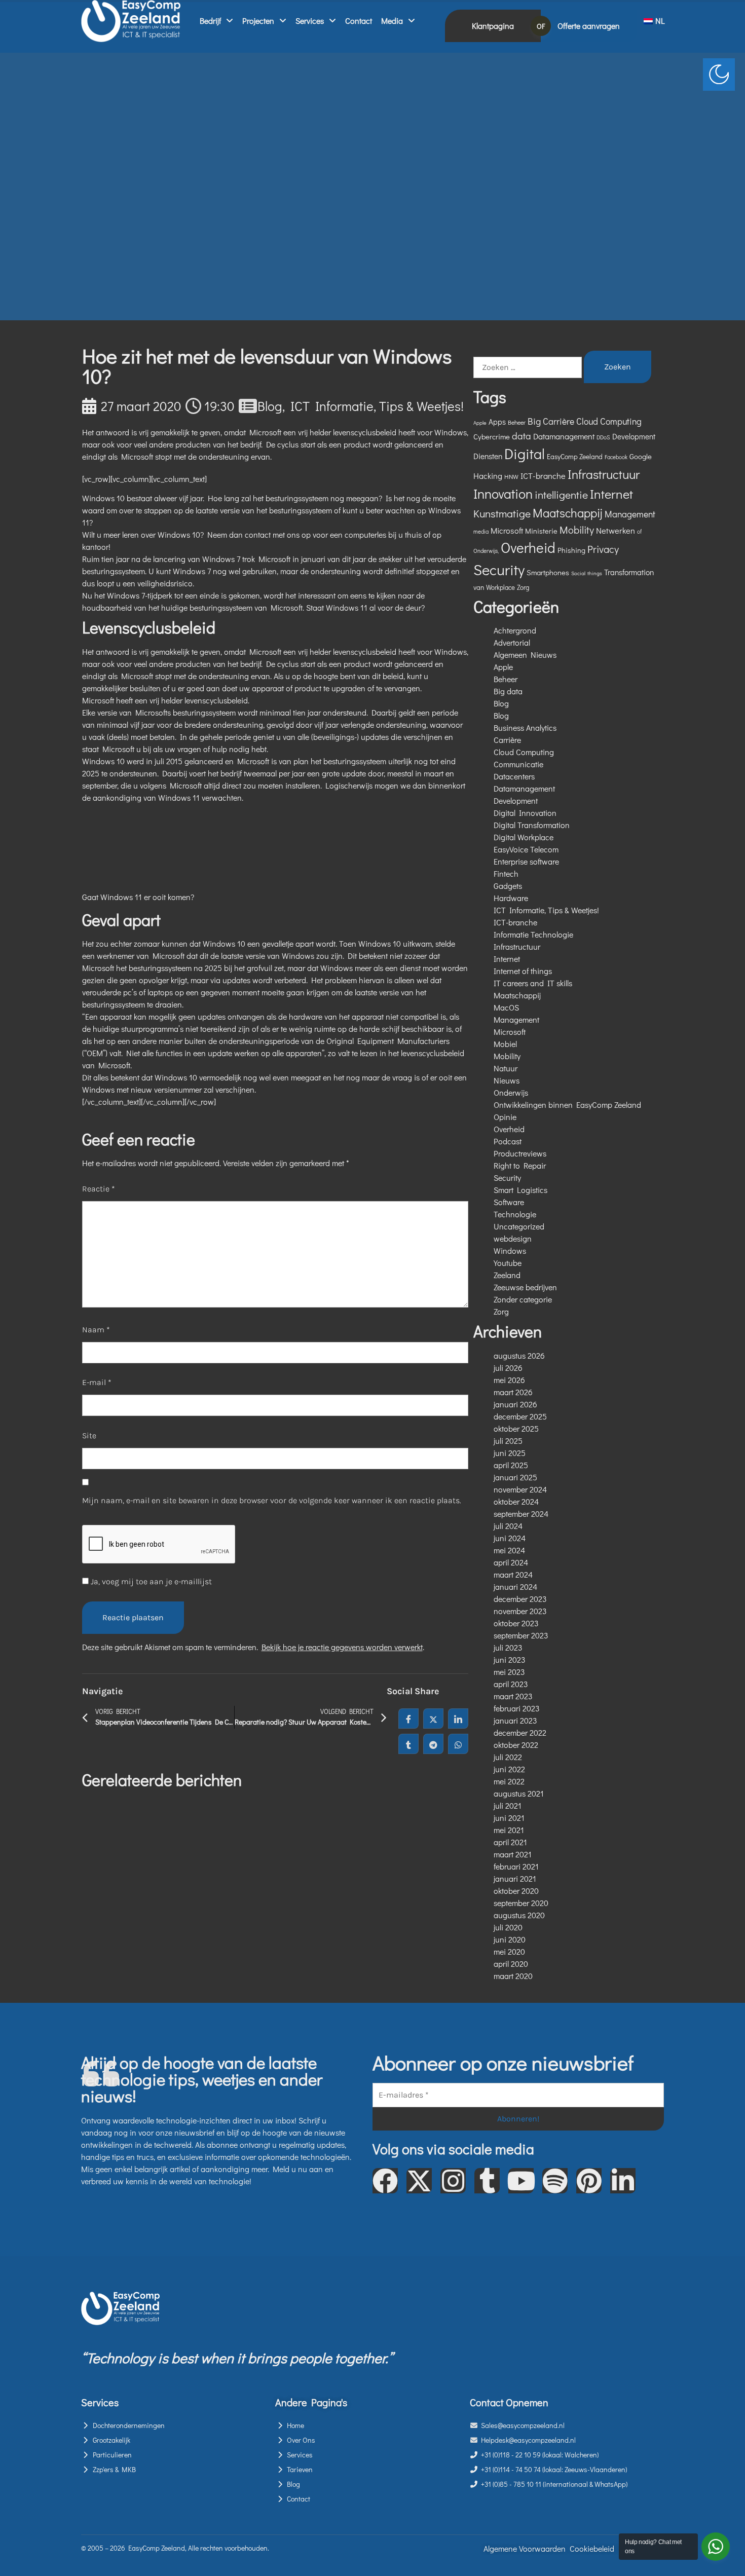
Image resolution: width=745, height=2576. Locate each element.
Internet (611, 494)
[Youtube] (521, 2181)
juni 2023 (510, 1659)
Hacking (488, 476)
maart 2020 (513, 1976)
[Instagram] (453, 2181)
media (481, 531)
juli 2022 (508, 1757)
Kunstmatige (502, 513)
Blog (270, 406)
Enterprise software (526, 861)
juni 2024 (510, 1538)
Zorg (523, 587)
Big (534, 421)
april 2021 (510, 1842)
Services (310, 21)
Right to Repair (520, 1165)
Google (641, 456)
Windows (510, 1250)
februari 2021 (516, 1866)
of (639, 531)
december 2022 (520, 1732)
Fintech (506, 873)
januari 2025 (515, 1477)
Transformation (629, 572)
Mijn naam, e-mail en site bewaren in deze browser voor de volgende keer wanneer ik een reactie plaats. (272, 1500)
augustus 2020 (519, 1915)
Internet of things (523, 971)
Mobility (577, 530)
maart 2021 (513, 1854)
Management (630, 514)
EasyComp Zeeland (575, 457)
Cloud (587, 421)
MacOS (506, 1007)
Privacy (603, 549)
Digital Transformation (532, 825)
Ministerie (541, 531)
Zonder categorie (523, 1299)
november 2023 (520, 1611)
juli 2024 (508, 1526)
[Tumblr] (487, 2181)
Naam (96, 1330)
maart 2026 (513, 1392)
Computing (621, 421)
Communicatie (518, 764)
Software (509, 1202)
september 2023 (521, 1635)
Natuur (506, 1068)
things (595, 573)
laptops (160, 992)
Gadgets (508, 886)
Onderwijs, (486, 551)
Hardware (511, 898)
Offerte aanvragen (589, 26)
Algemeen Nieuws (525, 655)
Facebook (616, 457)
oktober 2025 (516, 1428)
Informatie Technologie (533, 934)
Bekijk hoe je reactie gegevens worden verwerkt (342, 1647)
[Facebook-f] (385, 2181)
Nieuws (507, 1080)
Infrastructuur (604, 474)
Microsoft (507, 530)
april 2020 (511, 1964)
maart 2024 (513, 1574)
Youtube (508, 1263)
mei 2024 (509, 1550)
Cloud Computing (524, 752)
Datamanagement (564, 436)
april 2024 (511, 1562)
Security (499, 569)
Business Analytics (525, 727)
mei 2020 (509, 1951)
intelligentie (561, 495)
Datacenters (514, 776)
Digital (525, 454)
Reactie (99, 1189)
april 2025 (511, 1465)
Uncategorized (519, 1226)
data (521, 436)
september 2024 (521, 1514)
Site (89, 1435)
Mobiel (505, 1044)
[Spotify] (555, 2181)
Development (634, 436)
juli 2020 (508, 1927)
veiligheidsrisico (165, 583)
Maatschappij (568, 513)
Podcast (508, 1141)
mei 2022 (509, 1781)
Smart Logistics (520, 1190)
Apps (497, 422)
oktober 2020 (516, 1891)
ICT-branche (543, 476)
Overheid (528, 547)
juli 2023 (508, 1647)
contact (258, 534)
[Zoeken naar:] (528, 367)
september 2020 (521, 1903)
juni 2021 (509, 1818)
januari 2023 (515, 1720)
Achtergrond (515, 630)
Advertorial (512, 642)
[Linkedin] (623, 2181)
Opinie (505, 1117)
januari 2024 (515, 1586)
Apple (480, 423)
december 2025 (520, 1416)
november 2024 (520, 1489)
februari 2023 (517, 1708)
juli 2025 (508, 1441)
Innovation (503, 493)
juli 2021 (508, 1805)
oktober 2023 (516, 1623)
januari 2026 (515, 1404)
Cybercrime (492, 436)
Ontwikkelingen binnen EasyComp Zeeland (567, 1105)
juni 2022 (509, 1769)
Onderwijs (511, 1092)
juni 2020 (510, 1939)
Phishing (571, 550)
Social (578, 573)
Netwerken (616, 530)
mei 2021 (509, 1830)
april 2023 (511, 1684)
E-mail (97, 1382)
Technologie (515, 1214)
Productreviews (520, 1153)
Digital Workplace (524, 837)
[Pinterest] (589, 2181)
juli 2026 (508, 1368)
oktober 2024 (516, 1501)
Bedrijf (210, 21)
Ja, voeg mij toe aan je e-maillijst (150, 1581)
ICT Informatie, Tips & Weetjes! (377, 406)
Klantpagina (493, 26)
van (479, 587)
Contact (359, 21)
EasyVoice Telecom (526, 849)
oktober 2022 (516, 1745)
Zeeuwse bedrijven (525, 1287)
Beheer (517, 422)
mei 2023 (509, 1672)
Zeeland (507, 1275)
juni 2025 (510, 1453)
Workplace (500, 587)
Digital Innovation (525, 813)
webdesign (513, 1238)
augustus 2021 (519, 1793)
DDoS (603, 437)
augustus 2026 (519, 1355)
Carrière (558, 421)
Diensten (488, 456)
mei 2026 (509, 1380)
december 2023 (520, 1599)
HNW (511, 476)
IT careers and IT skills (533, 983)
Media (392, 21)
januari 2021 (515, 1878)
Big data (508, 691)
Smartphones (548, 572)
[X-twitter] (419, 2181)
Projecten (258, 21)
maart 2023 (513, 1696)
